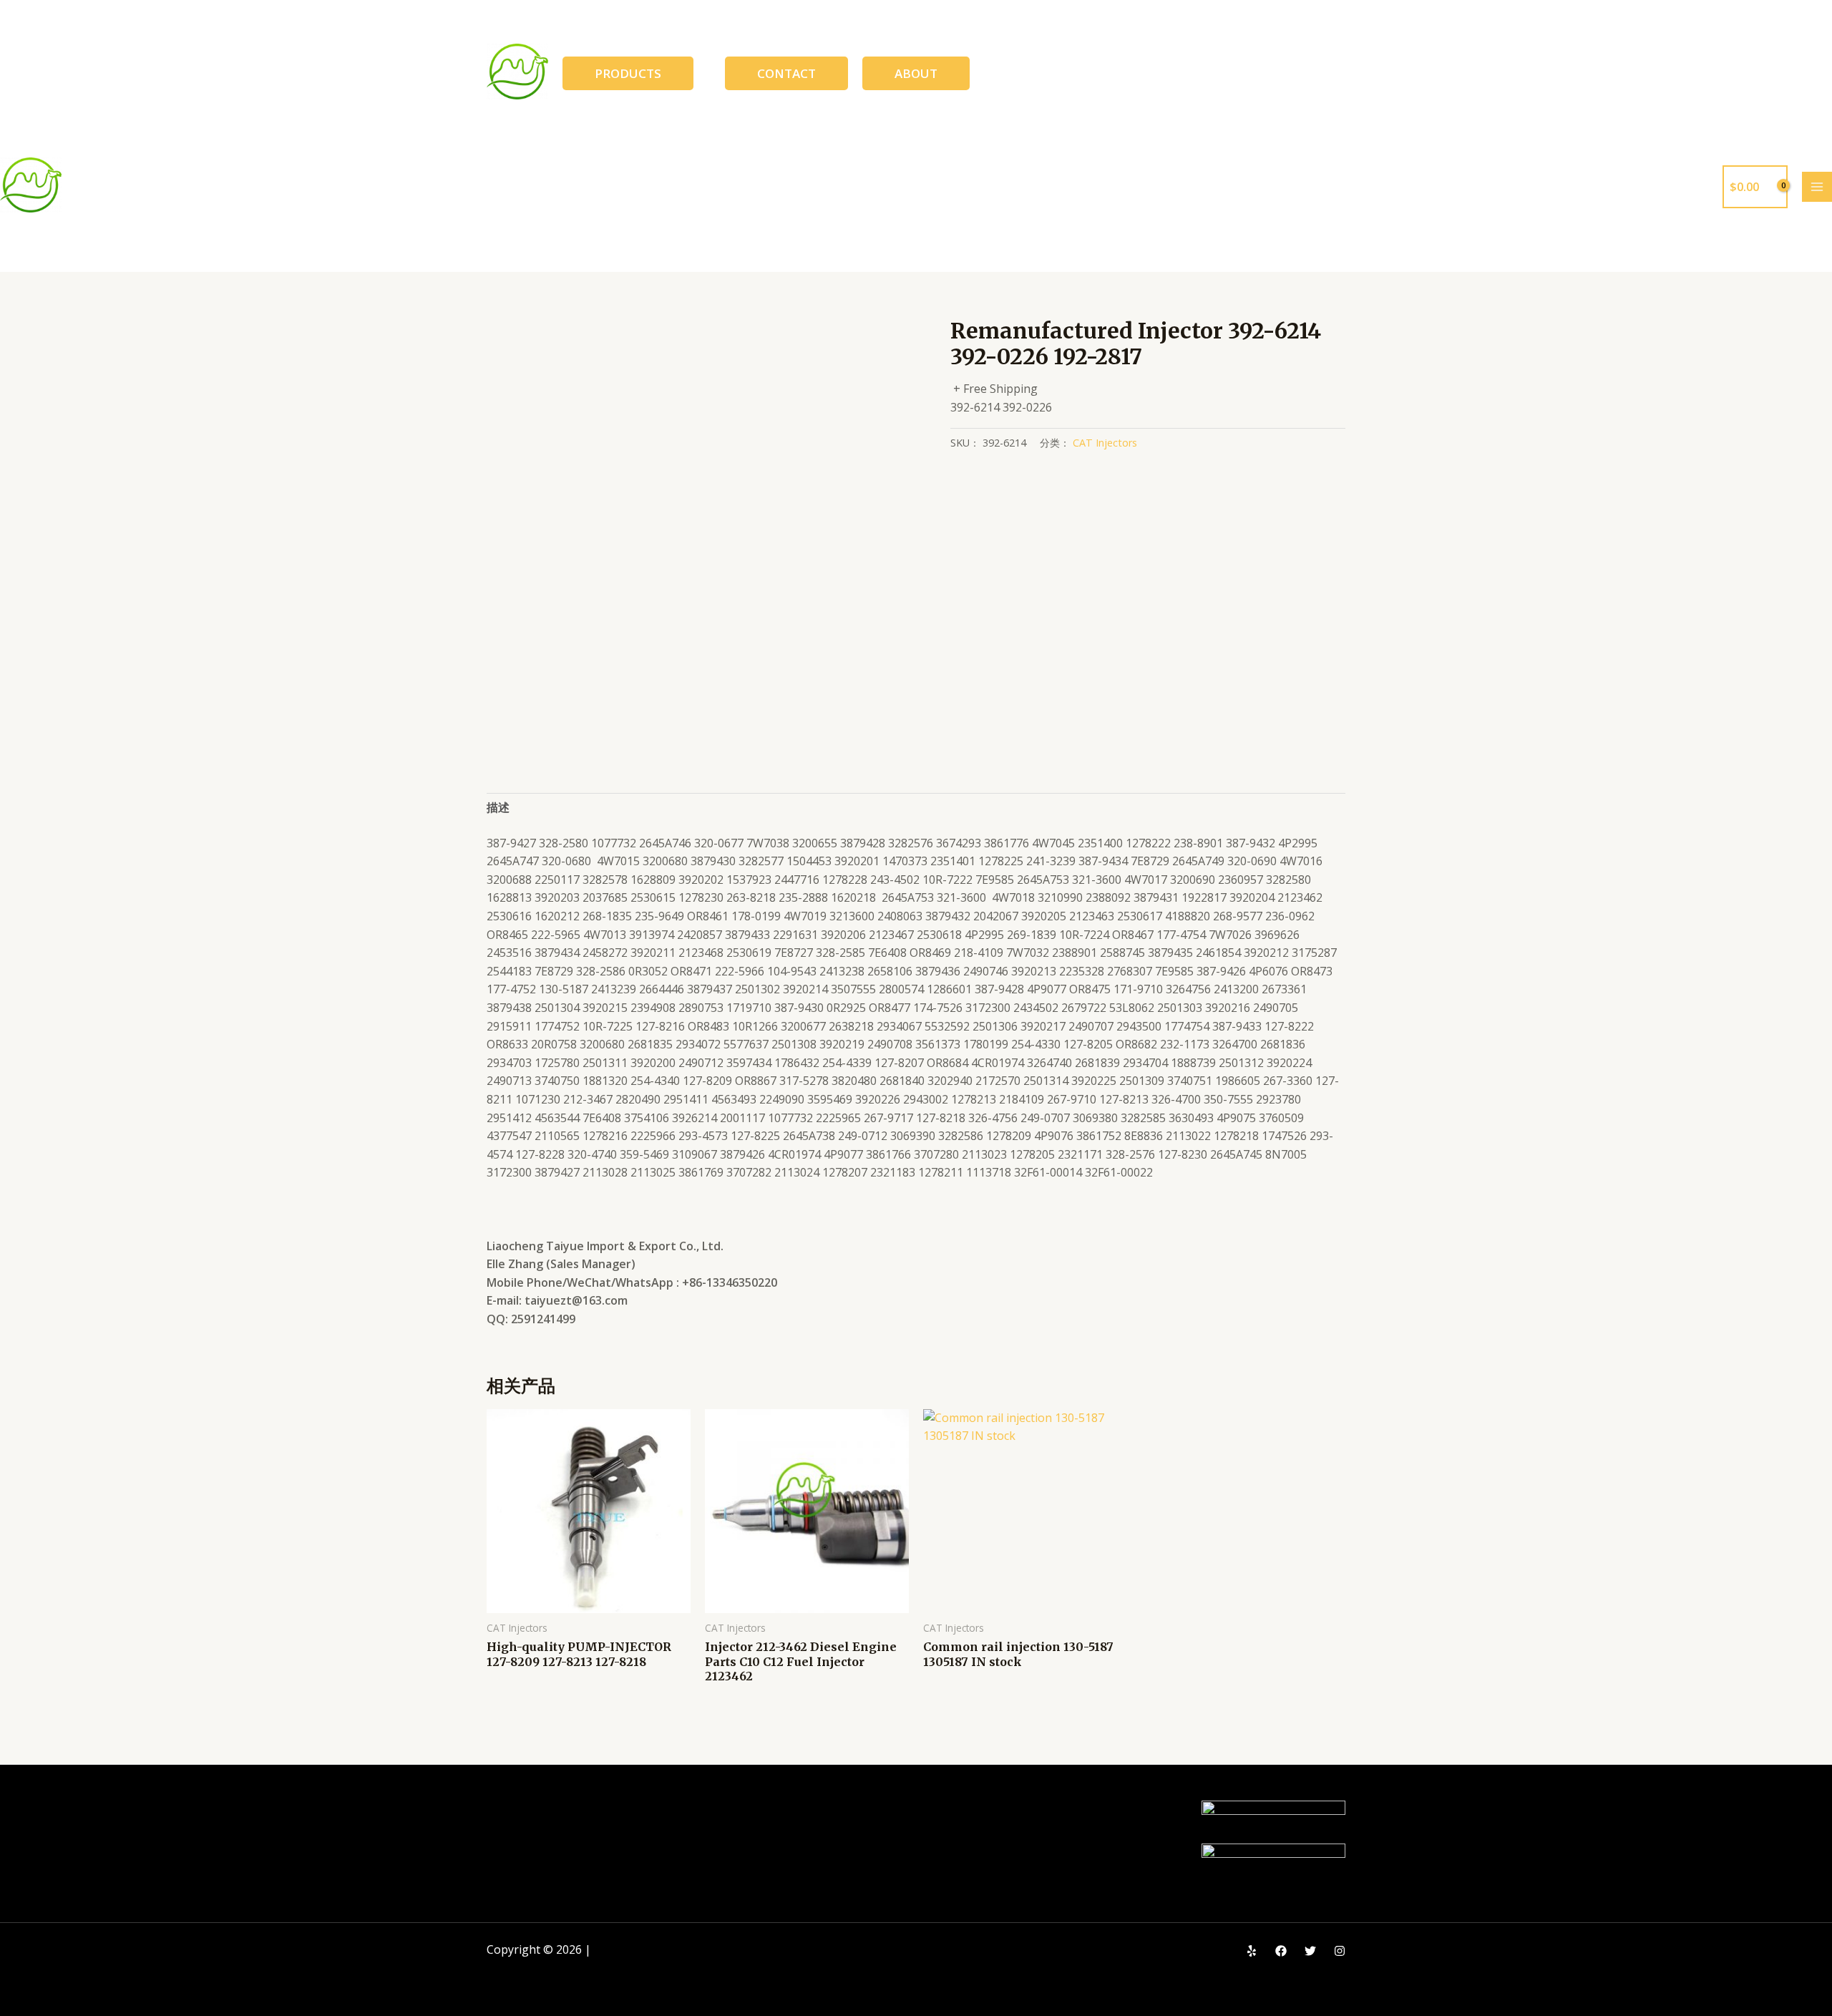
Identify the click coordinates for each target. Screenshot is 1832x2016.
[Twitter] (1310, 1951)
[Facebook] (1281, 1951)
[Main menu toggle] (1817, 187)
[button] (628, 73)
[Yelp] (1252, 1951)
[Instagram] (1340, 1951)
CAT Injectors (1105, 443)
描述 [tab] (498, 807)
